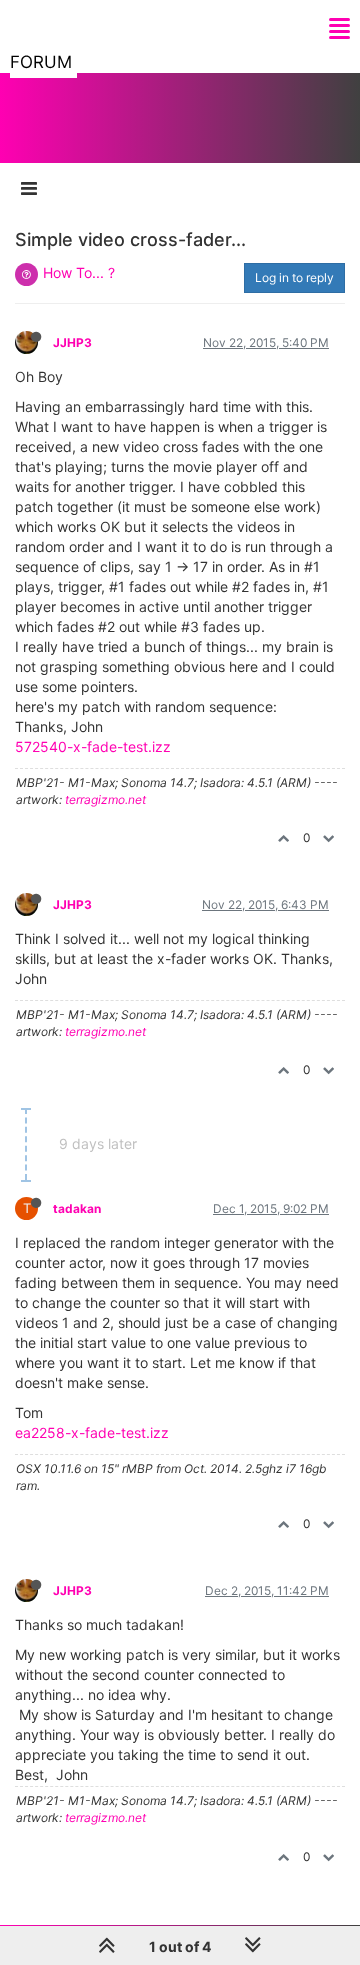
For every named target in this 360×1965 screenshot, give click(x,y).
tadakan (77, 1208)
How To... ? (79, 272)
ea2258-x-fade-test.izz (92, 1432)
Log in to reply (294, 277)
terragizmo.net (105, 799)
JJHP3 (72, 342)
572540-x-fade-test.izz (93, 746)
